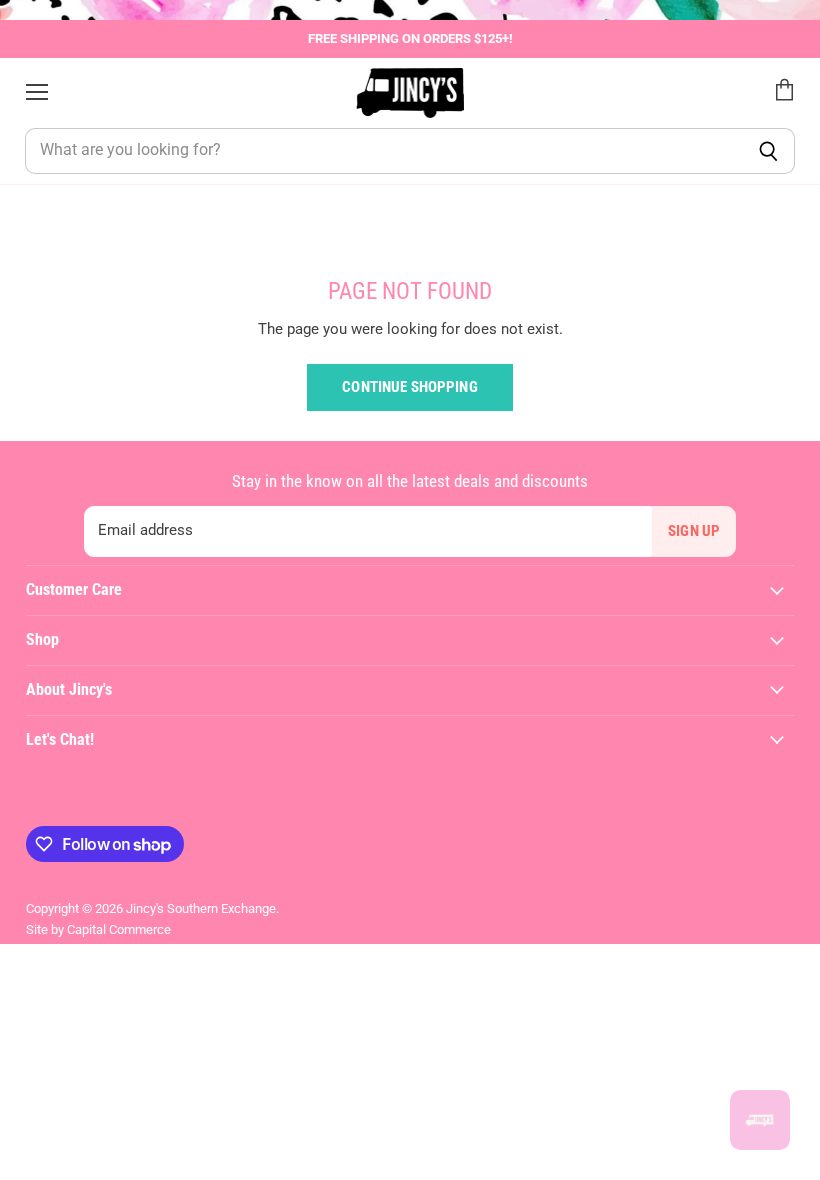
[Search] (768, 151)
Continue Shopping (410, 387)
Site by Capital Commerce (98, 929)
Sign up (694, 531)
